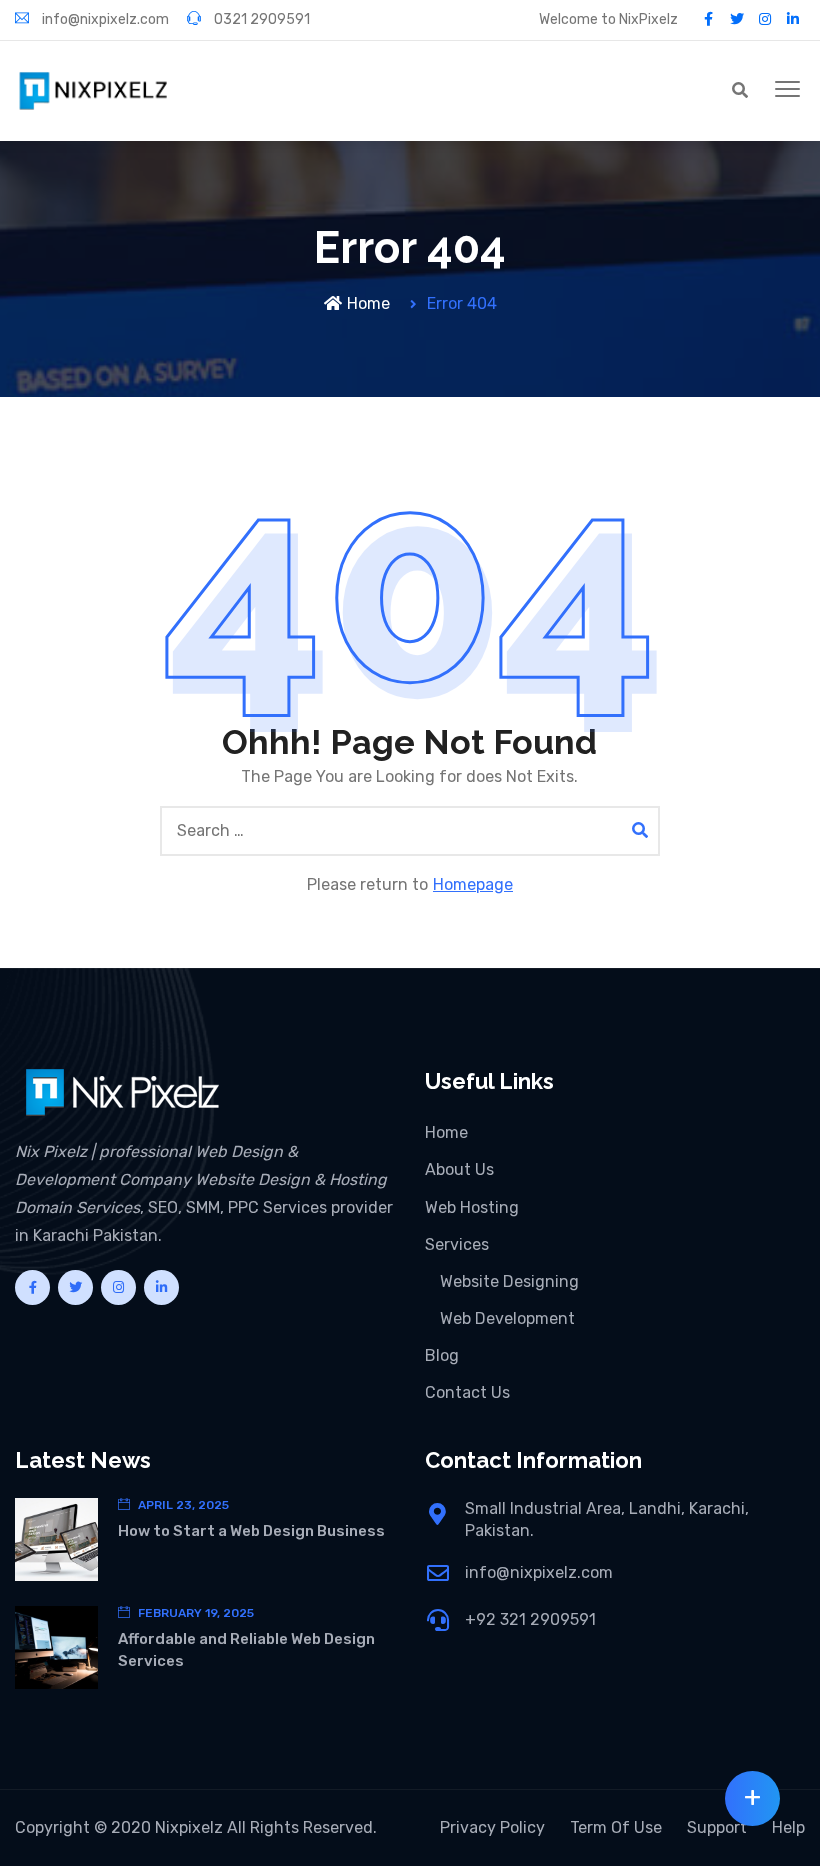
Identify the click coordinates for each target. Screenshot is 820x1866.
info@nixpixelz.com (104, 19)
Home (368, 303)
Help (788, 1827)
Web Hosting (472, 1207)
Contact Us (467, 1392)
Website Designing (509, 1281)
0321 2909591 (260, 19)
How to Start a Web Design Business (251, 1531)
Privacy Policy (492, 1827)
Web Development (507, 1318)
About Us (459, 1169)
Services (457, 1244)
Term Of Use (616, 1827)
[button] (787, 90)
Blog (442, 1355)
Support (717, 1827)
